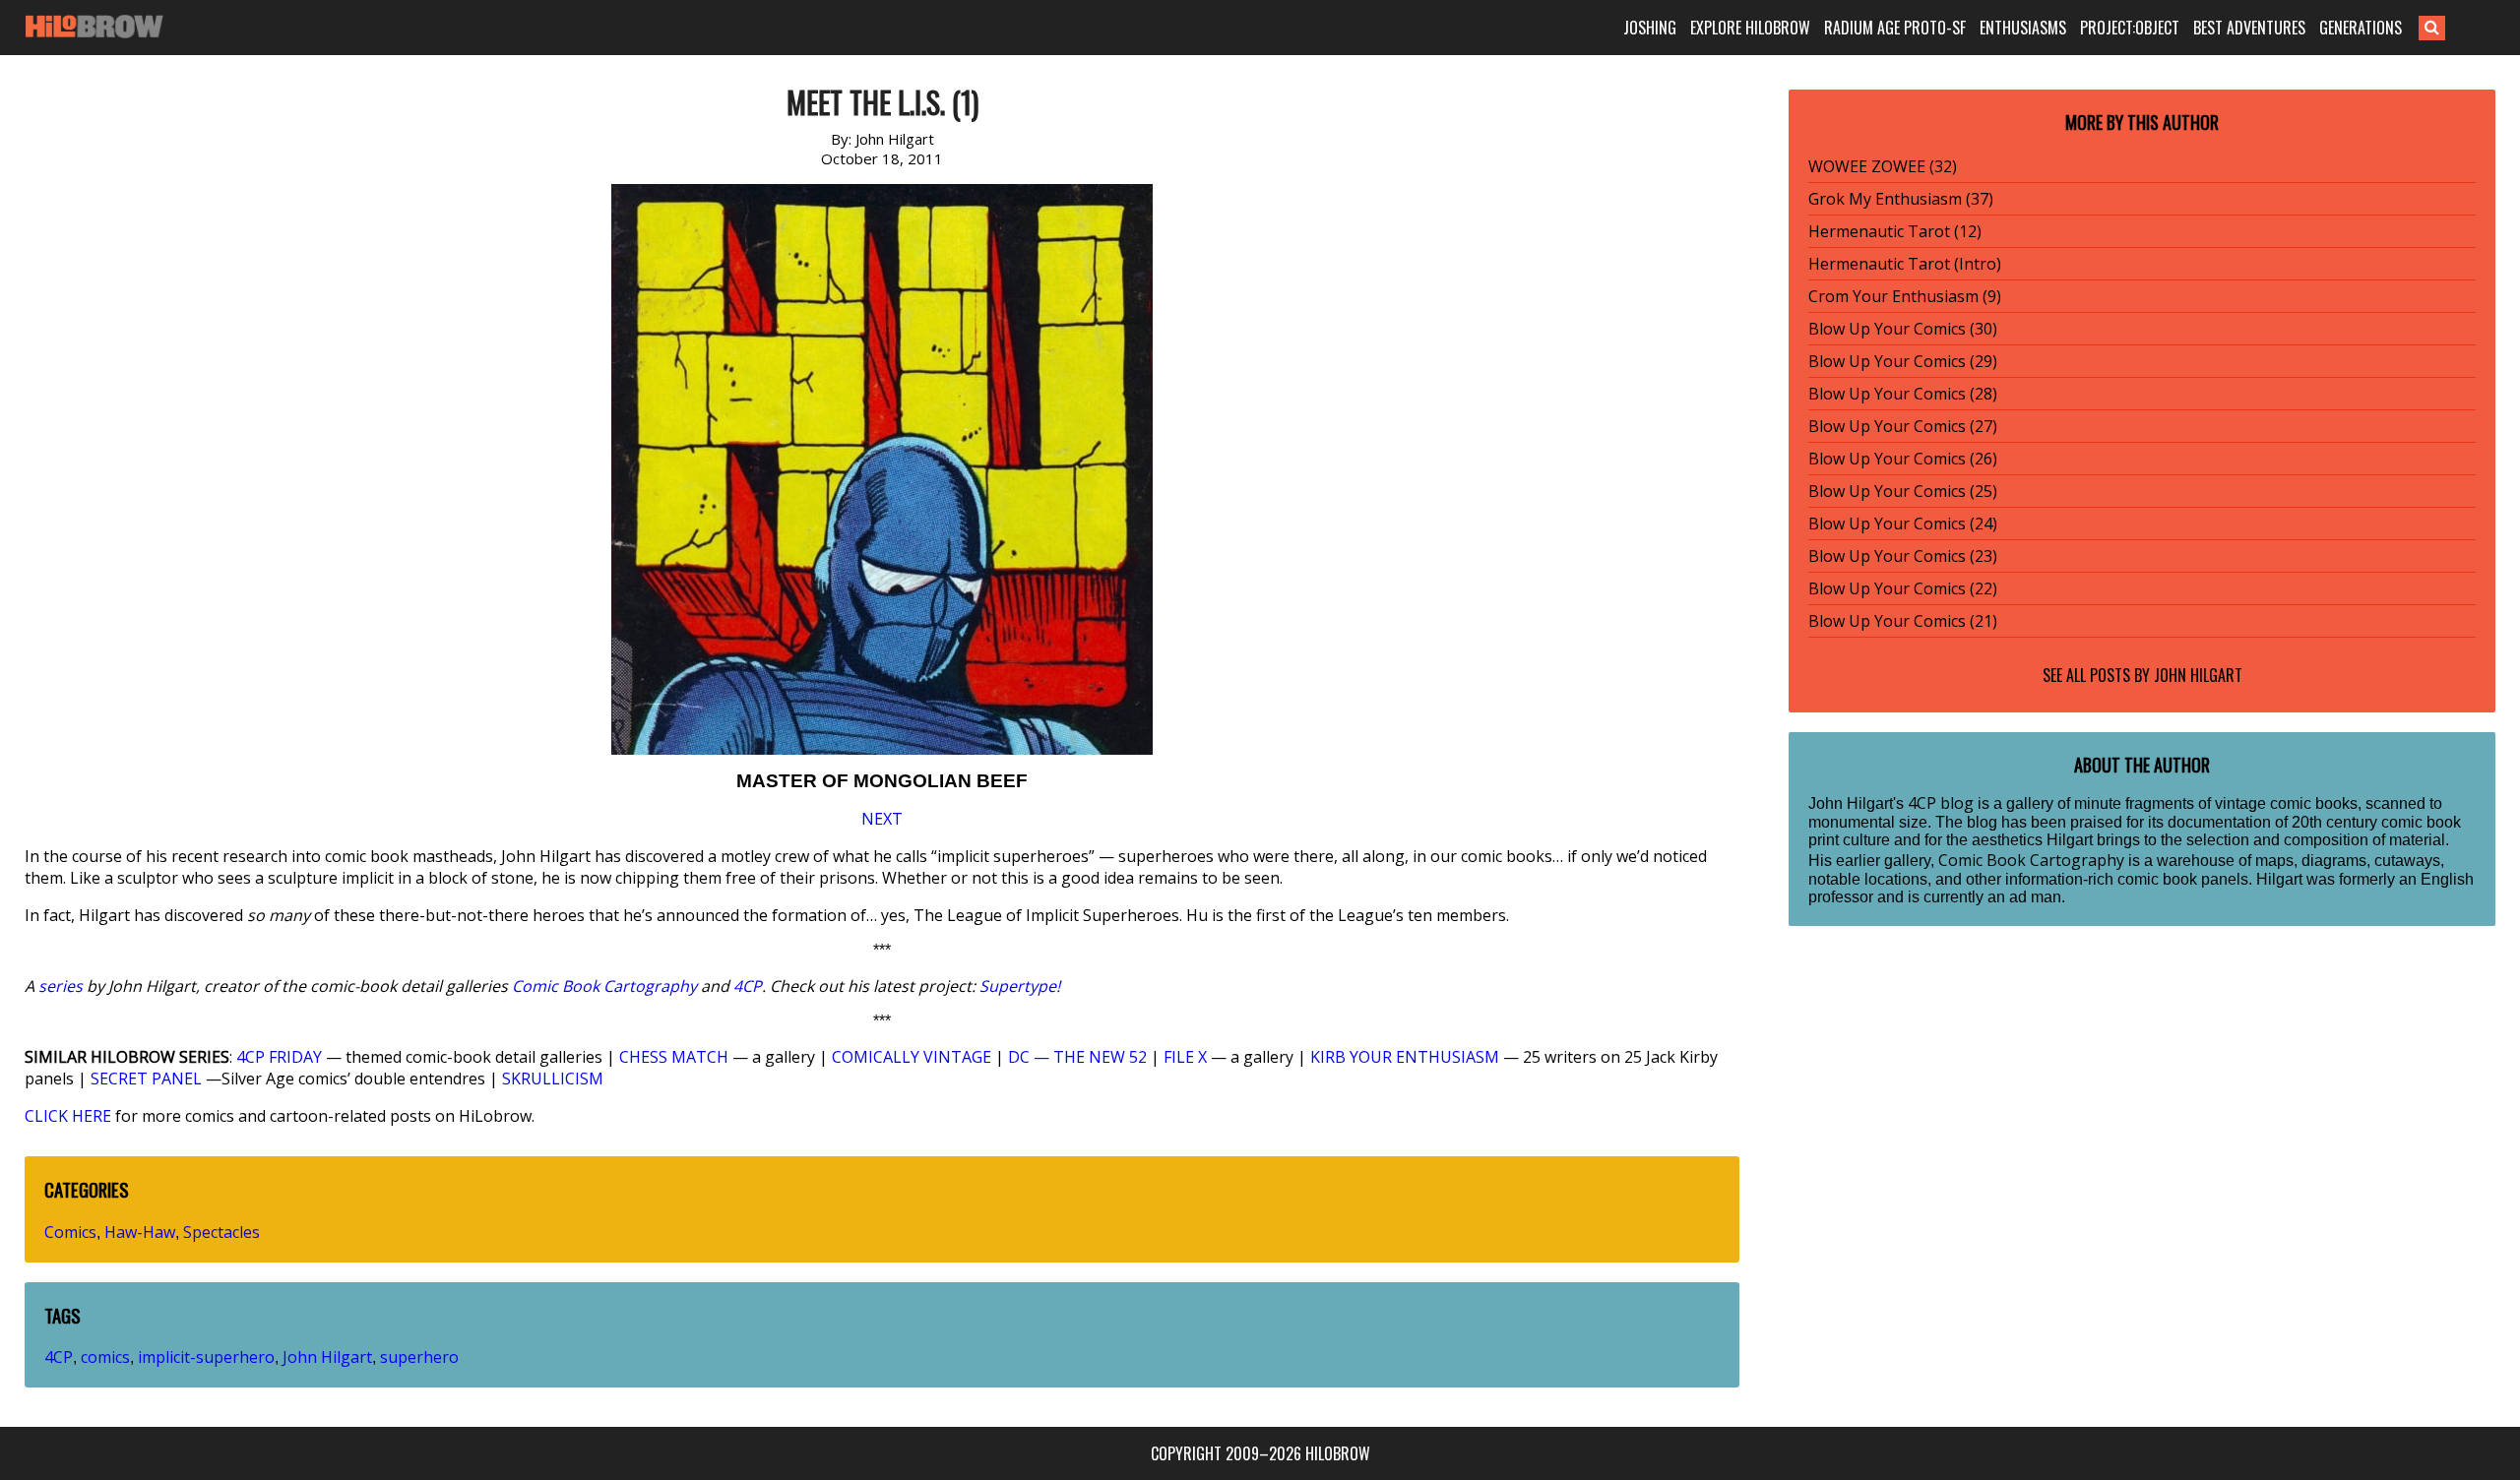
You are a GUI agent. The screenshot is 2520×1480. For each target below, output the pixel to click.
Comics (70, 1232)
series (61, 986)
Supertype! (1020, 986)
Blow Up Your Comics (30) (1903, 329)
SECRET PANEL (146, 1079)
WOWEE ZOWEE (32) (1883, 166)
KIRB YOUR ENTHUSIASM (1405, 1057)
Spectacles (221, 1232)
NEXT (882, 819)
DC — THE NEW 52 (1077, 1057)
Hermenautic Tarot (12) (1895, 231)
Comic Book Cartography (604, 986)
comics (105, 1357)
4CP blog (1941, 803)
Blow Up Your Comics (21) (1903, 621)
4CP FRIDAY (279, 1057)
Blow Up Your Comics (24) (1903, 524)
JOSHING (1650, 28)
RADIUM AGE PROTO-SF (1895, 28)
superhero (419, 1357)
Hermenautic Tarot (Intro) (1905, 264)
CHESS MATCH (674, 1057)
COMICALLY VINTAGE (912, 1057)
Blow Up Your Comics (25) (1903, 491)
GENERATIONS (2361, 28)
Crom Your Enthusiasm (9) (1905, 296)
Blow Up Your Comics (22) (1903, 588)
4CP (748, 986)
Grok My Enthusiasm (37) (1901, 199)
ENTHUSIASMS (2023, 28)
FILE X (1185, 1057)
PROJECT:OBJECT (2130, 28)
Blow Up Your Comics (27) (1903, 426)
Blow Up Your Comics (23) (1903, 556)
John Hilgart (327, 1357)
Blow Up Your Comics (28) (1903, 394)
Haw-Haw (140, 1232)
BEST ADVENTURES (2249, 28)
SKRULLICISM (553, 1079)
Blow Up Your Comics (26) (1903, 459)
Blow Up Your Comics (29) (1903, 361)
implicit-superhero (206, 1357)
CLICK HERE (68, 1116)
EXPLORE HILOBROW (1750, 28)
